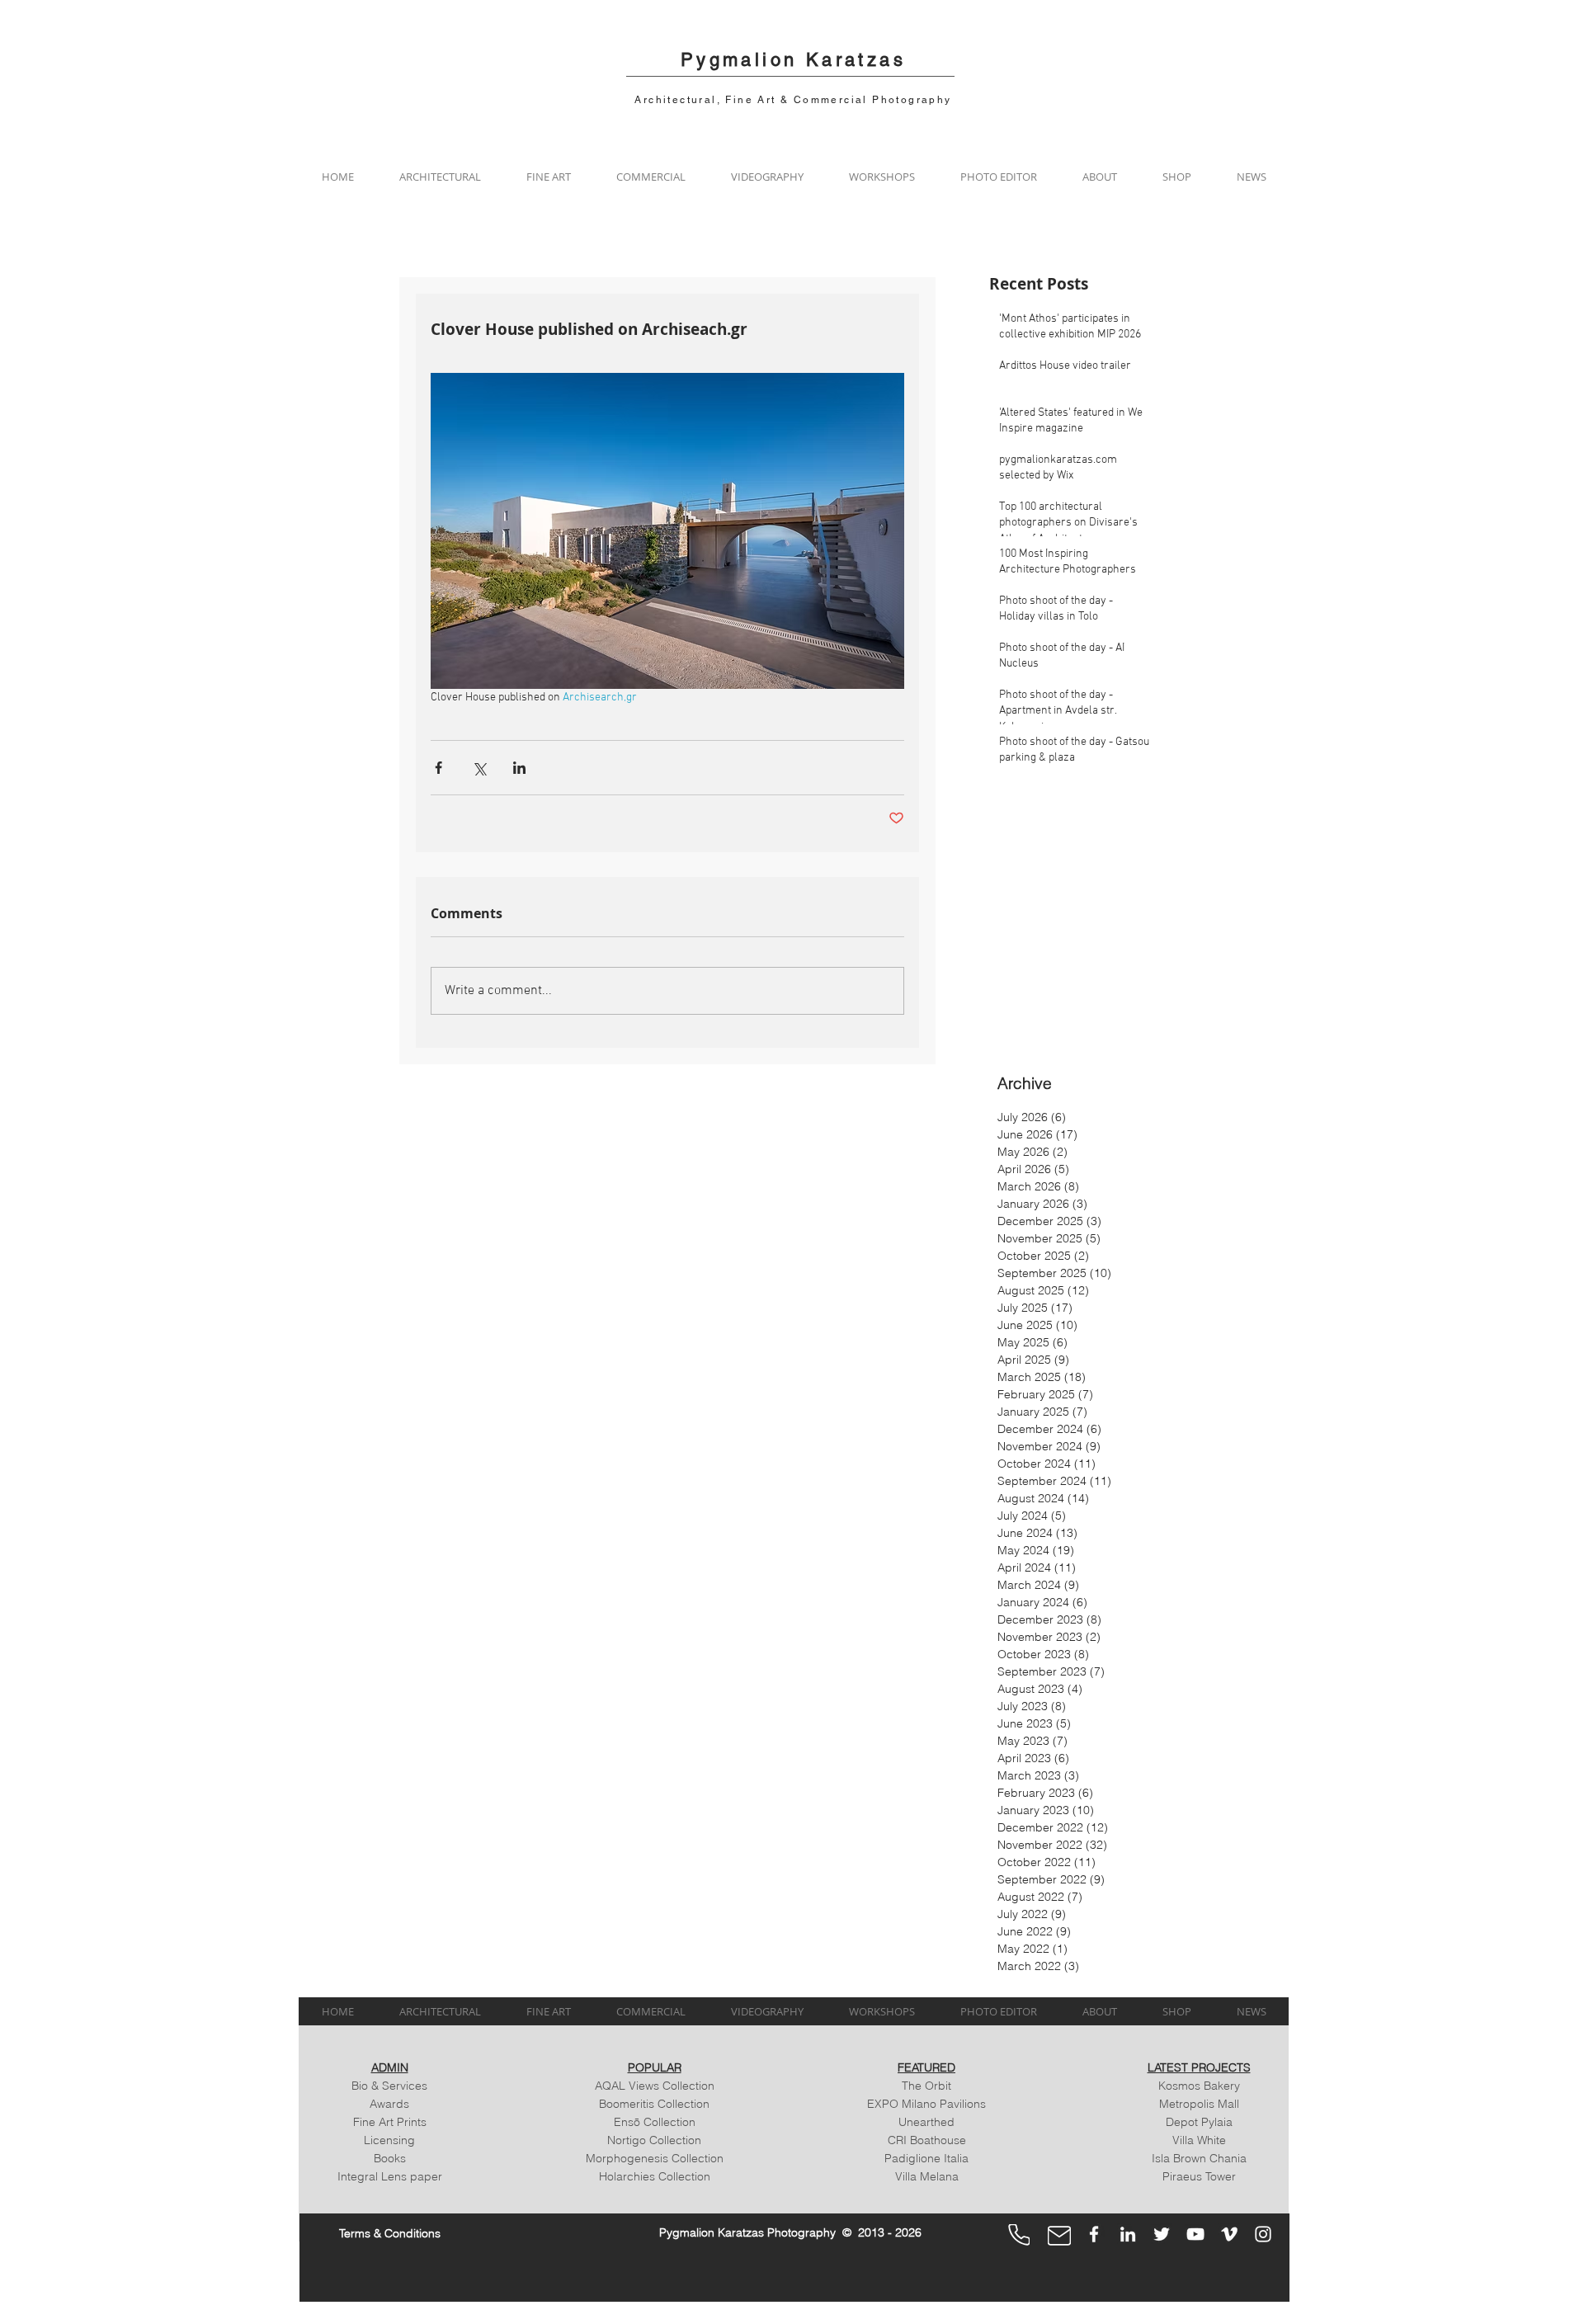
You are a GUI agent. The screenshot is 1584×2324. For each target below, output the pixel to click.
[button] (440, 177)
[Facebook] (1094, 2234)
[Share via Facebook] (438, 768)
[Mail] (1059, 2236)
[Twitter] (1162, 2234)
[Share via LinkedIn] (519, 768)
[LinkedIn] (1128, 2234)
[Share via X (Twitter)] (479, 768)
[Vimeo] (1229, 2234)
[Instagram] (1263, 2234)
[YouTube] (1195, 2234)
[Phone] (1019, 2235)
